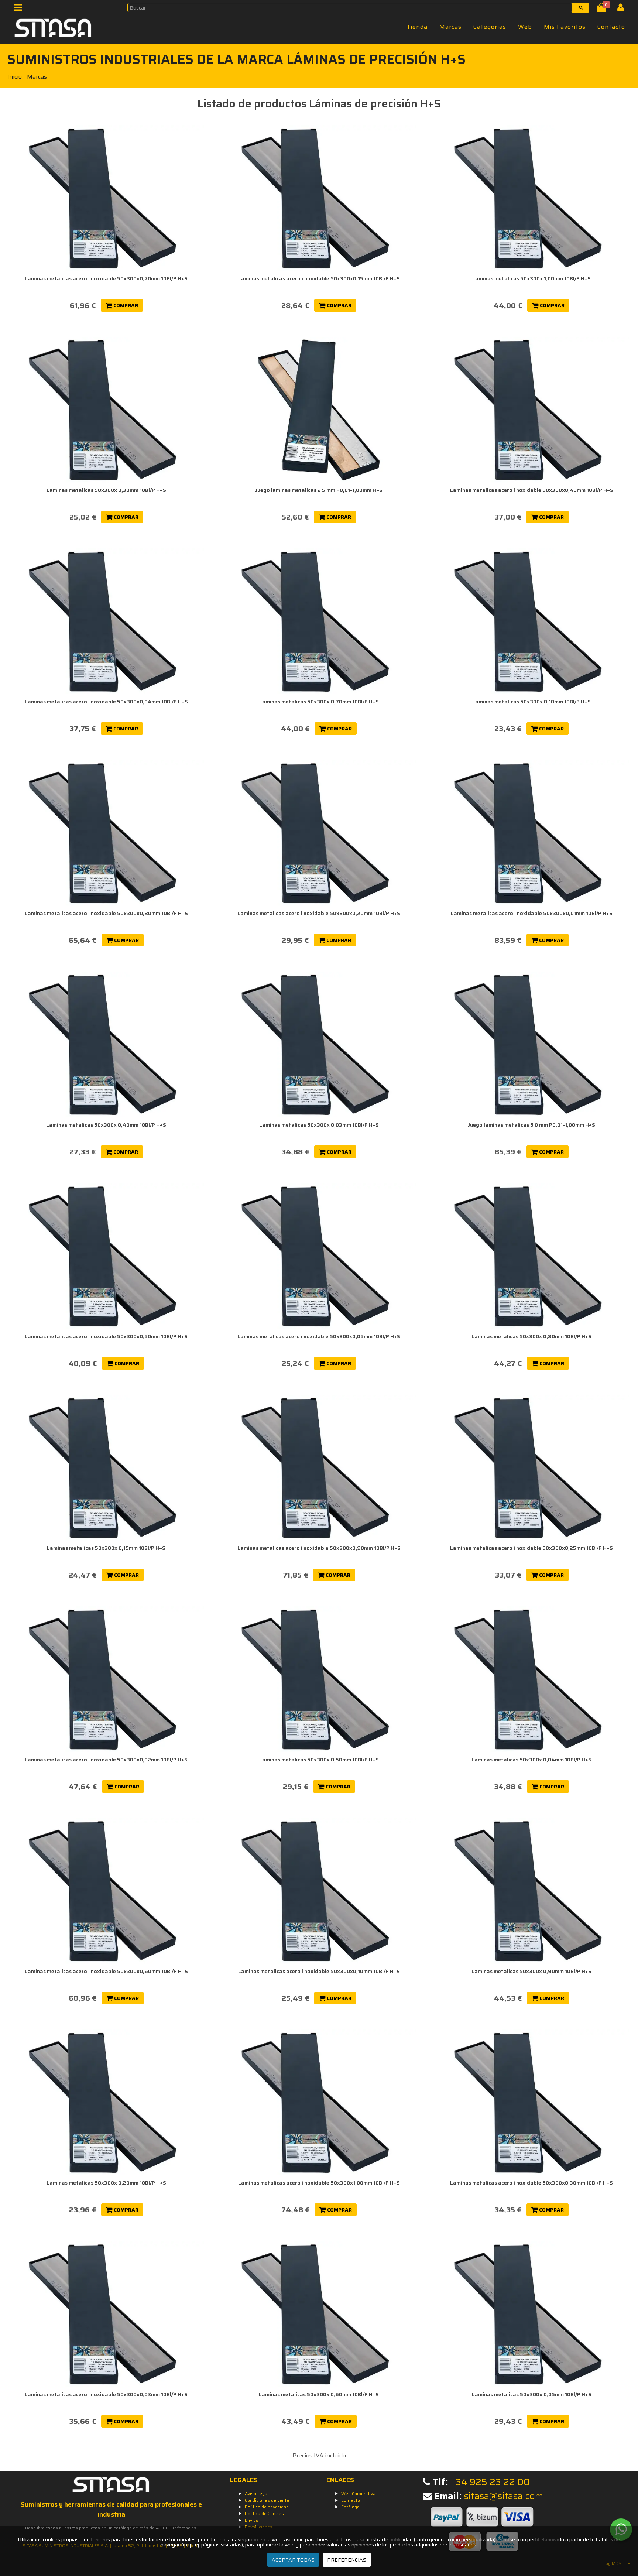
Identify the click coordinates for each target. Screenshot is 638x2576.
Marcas (450, 27)
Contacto (611, 27)
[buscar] (581, 8)
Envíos (252, 2520)
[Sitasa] (53, 29)
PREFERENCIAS (347, 2560)
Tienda (417, 27)
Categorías (490, 27)
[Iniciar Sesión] (623, 9)
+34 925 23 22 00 (490, 2482)
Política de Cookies (264, 2513)
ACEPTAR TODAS (293, 2560)
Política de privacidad (267, 2507)
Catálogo (350, 2507)
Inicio (15, 77)
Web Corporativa (358, 2493)
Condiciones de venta (267, 2500)
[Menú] (20, 9)
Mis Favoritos (565, 27)
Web (525, 27)
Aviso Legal (257, 2493)
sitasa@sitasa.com (504, 2496)
